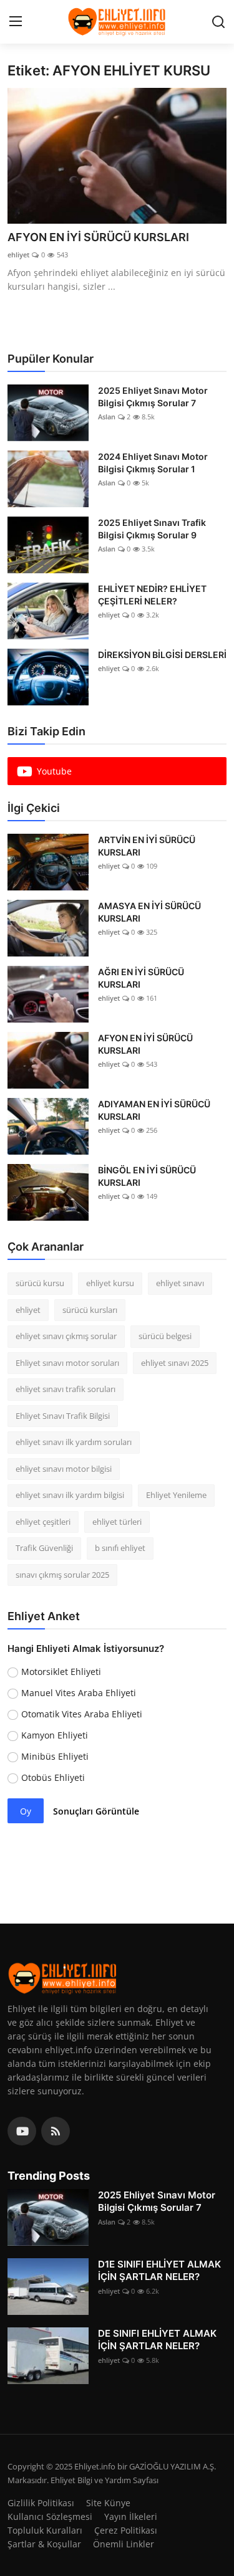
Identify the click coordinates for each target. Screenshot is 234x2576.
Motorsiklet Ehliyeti (61, 1672)
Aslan (107, 417)
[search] (218, 22)
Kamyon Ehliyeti (55, 1735)
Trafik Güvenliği (44, 1548)
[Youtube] (22, 2131)
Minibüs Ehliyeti (55, 1756)
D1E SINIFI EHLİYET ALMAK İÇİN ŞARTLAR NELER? (159, 2270)
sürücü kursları (90, 1310)
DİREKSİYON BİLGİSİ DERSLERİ (162, 655)
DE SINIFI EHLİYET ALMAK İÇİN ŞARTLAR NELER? (157, 2340)
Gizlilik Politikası (41, 2503)
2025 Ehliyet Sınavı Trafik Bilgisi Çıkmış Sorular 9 (152, 529)
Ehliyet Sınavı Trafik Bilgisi (63, 1416)
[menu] (16, 22)
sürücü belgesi (165, 1336)
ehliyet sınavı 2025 (175, 1363)
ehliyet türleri (117, 1522)
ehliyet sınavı (180, 1283)
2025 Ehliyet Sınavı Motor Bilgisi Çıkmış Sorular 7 (153, 397)
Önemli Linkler (124, 2544)
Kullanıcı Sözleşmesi (50, 2516)
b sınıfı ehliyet (120, 1548)
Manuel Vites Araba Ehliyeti (79, 1693)
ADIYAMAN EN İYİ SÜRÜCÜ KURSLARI (154, 1110)
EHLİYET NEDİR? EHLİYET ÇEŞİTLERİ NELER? (152, 595)
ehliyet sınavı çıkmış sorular (66, 1336)
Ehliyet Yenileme (176, 1495)
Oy (26, 1811)
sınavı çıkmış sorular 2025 (62, 1575)
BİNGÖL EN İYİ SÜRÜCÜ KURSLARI (147, 1176)
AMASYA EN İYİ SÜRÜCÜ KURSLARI (149, 912)
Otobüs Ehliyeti (53, 1777)
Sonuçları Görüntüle (96, 1811)
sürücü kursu (40, 1283)
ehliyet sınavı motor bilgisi (64, 1469)
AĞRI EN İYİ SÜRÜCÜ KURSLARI (141, 978)
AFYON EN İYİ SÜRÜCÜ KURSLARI (98, 237)
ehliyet (18, 255)
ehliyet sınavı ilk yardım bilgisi (70, 1495)
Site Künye (108, 2503)
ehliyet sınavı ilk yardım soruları (74, 1442)
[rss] (56, 2131)
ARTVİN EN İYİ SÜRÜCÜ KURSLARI (147, 846)
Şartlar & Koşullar (44, 2544)
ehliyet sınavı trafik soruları (66, 1389)
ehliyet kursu (110, 1283)
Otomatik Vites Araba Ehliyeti (82, 1714)
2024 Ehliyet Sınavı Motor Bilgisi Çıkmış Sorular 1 (153, 463)
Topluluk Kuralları (45, 2530)
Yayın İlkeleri (131, 2516)
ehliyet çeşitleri (43, 1522)
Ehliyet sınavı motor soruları (67, 1363)
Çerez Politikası (126, 2530)
